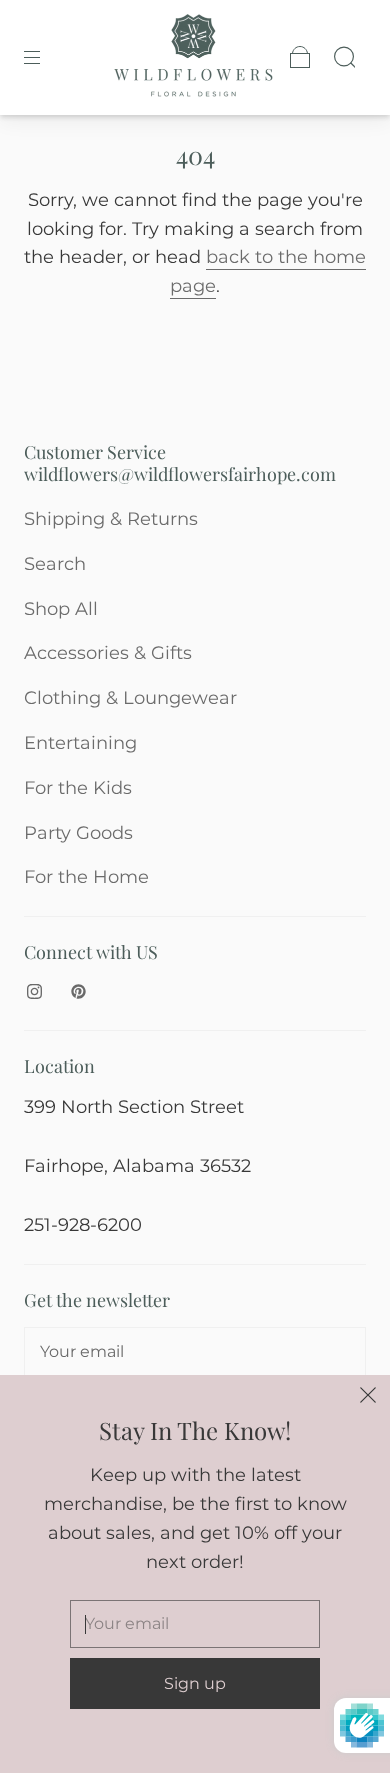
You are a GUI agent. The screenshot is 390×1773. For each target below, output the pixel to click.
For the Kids (78, 788)
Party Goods (78, 833)
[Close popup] (368, 1397)
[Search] (344, 57)
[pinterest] (78, 992)
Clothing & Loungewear (130, 698)
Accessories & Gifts (108, 653)
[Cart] (300, 57)
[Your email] (195, 1352)
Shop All (61, 609)
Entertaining (80, 743)
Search (55, 564)
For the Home (86, 877)
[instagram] (34, 992)
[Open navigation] (46, 57)
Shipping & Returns (111, 519)
